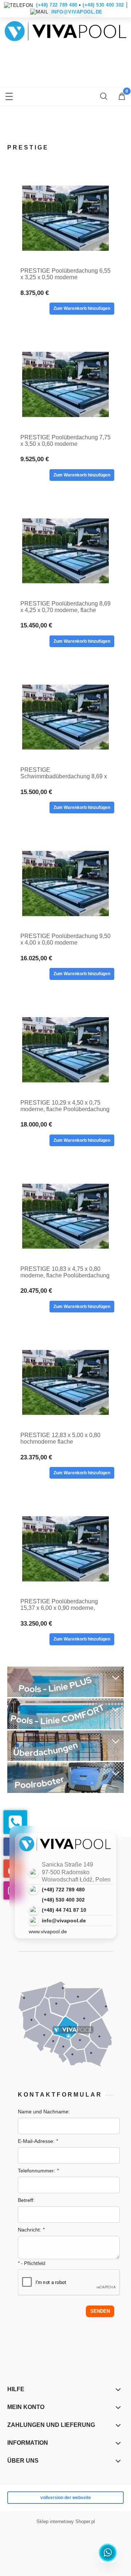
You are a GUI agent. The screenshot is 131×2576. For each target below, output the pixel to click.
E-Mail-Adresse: (38, 2141)
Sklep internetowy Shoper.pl (66, 2521)
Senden (100, 2311)
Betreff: (26, 2200)
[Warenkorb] (122, 97)
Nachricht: (31, 2230)
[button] (9, 95)
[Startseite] (65, 35)
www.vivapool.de (48, 1931)
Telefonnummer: (38, 2171)
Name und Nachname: (44, 2112)
